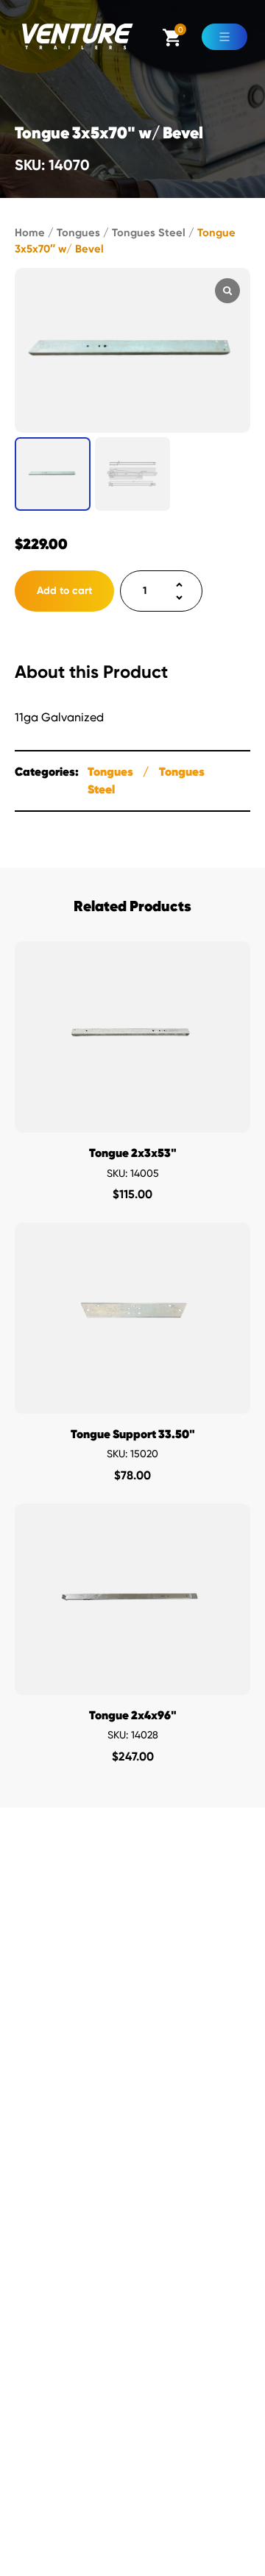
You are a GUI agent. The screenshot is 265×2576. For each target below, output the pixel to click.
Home (30, 233)
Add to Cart (133, 1118)
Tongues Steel (149, 233)
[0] (172, 42)
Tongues (78, 233)
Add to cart (64, 591)
